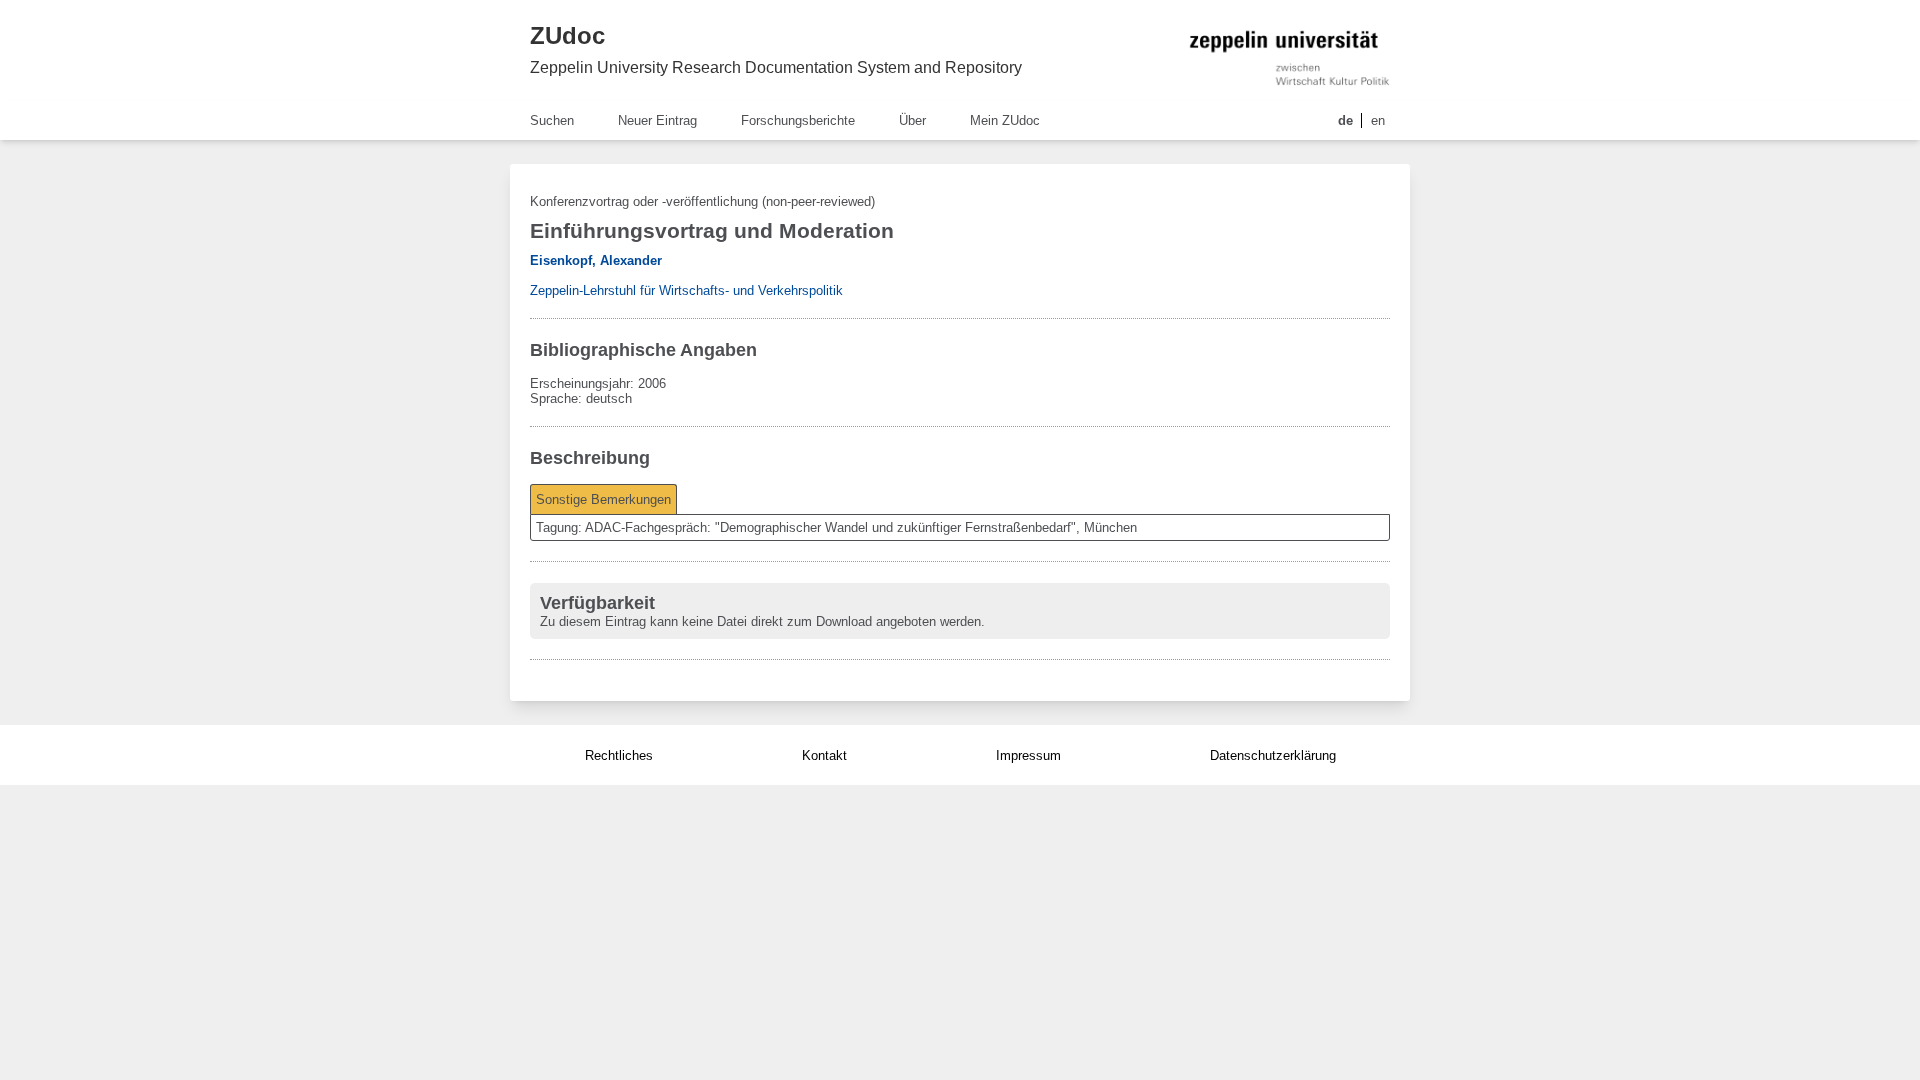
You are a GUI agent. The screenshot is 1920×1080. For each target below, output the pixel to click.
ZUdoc (567, 35)
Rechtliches (619, 755)
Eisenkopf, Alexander (596, 260)
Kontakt (824, 755)
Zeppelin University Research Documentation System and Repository (776, 67)
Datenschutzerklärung (1273, 755)
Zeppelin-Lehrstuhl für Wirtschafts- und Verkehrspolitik (686, 290)
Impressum (1028, 755)
